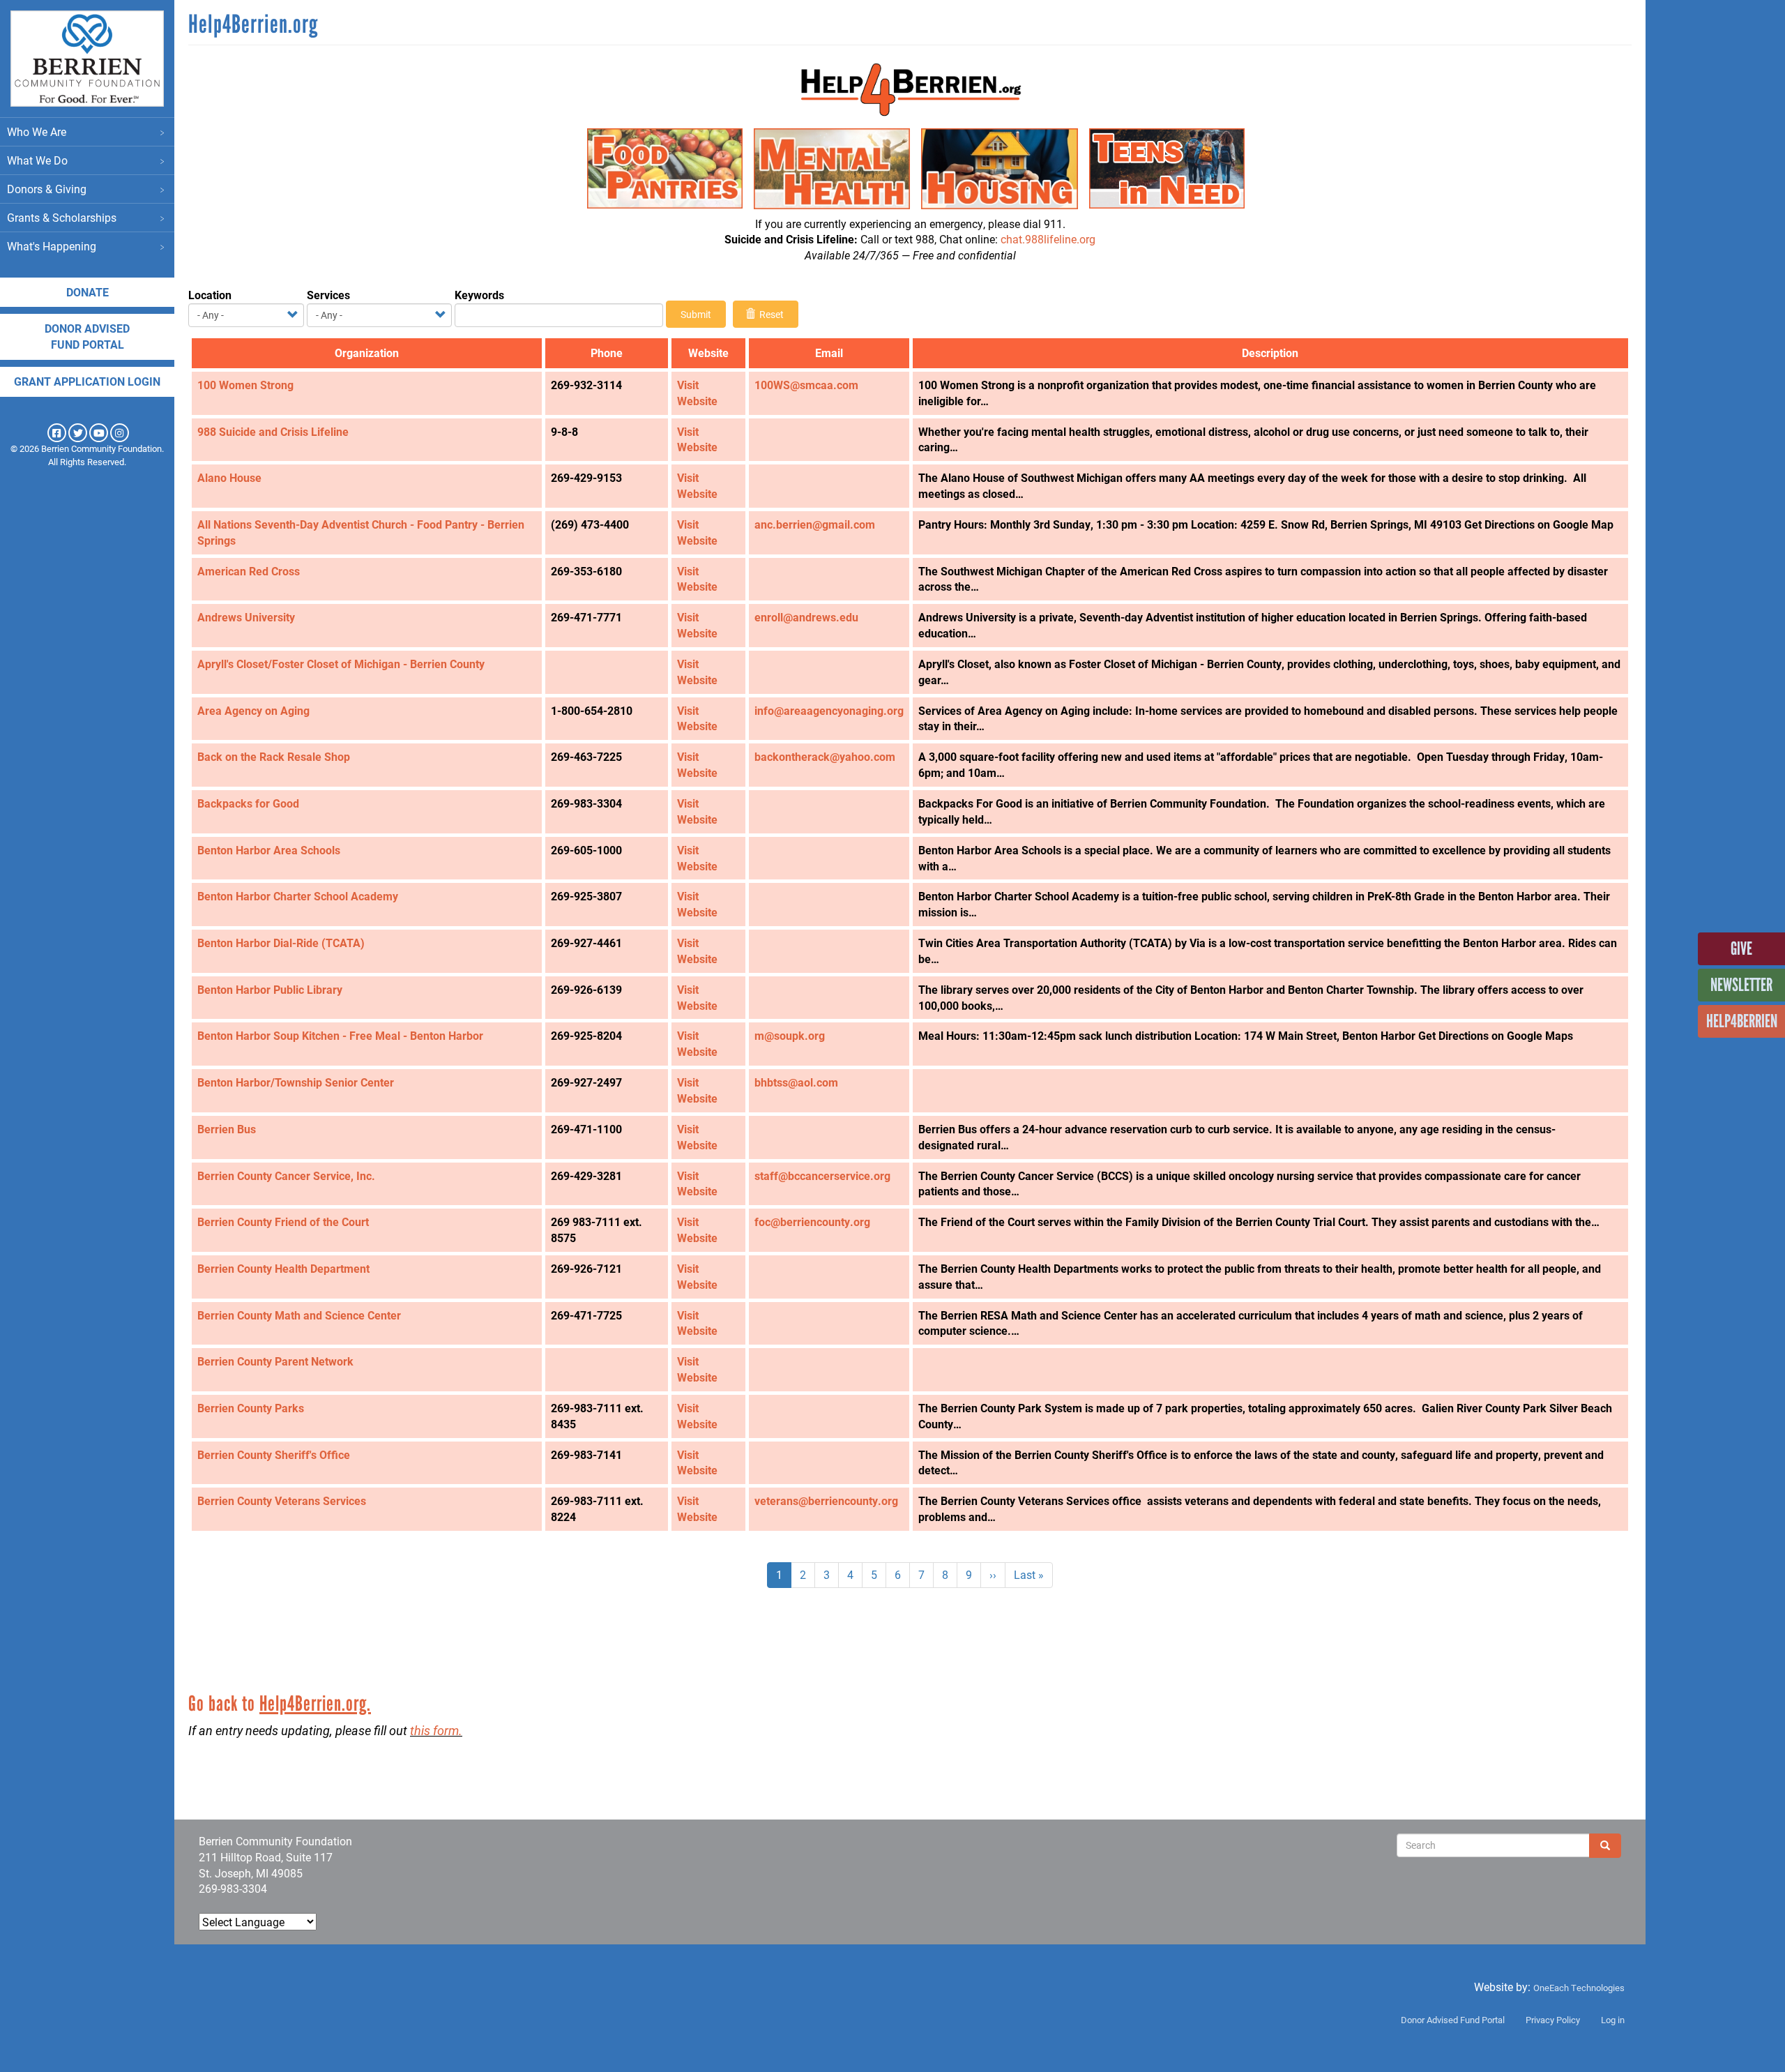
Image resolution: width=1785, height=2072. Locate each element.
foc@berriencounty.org (812, 1222)
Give (1741, 948)
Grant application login (87, 381)
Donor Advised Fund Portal (1453, 2020)
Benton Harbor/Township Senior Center (296, 1082)
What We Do (37, 160)
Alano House (229, 477)
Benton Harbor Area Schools (269, 850)
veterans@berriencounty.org (826, 1500)
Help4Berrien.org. (315, 1703)
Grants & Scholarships (62, 217)
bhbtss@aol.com (796, 1082)
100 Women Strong (245, 385)
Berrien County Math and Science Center (299, 1315)
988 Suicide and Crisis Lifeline (273, 431)
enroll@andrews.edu (806, 617)
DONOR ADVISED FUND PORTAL (87, 336)
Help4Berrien (1742, 1021)
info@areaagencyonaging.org (829, 710)
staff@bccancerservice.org (822, 1175)
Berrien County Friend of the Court (283, 1222)
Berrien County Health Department (283, 1268)
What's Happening (52, 246)
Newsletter (1741, 985)
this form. (436, 1730)
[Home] (87, 59)
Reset (770, 314)
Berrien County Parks (251, 1408)
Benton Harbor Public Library (270, 989)
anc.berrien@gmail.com (815, 524)
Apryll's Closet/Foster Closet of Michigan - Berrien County (341, 664)
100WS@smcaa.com (806, 385)
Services (328, 295)
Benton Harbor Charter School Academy (298, 896)
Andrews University (246, 617)
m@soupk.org (790, 1035)
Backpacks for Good (248, 803)
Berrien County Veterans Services (282, 1500)
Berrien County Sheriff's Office (274, 1454)
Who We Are (37, 131)
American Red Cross (249, 571)
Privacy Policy (1553, 2020)
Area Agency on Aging (253, 710)
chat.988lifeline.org (1048, 239)
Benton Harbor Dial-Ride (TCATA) (281, 943)
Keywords (479, 295)
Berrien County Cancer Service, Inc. (286, 1175)
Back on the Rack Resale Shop (274, 756)
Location (210, 295)
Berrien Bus (227, 1129)
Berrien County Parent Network (275, 1361)
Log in (1613, 2020)
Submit (696, 314)
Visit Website (697, 393)
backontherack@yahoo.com (825, 756)
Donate (88, 292)
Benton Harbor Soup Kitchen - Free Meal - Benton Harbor (340, 1035)
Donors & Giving (47, 189)
